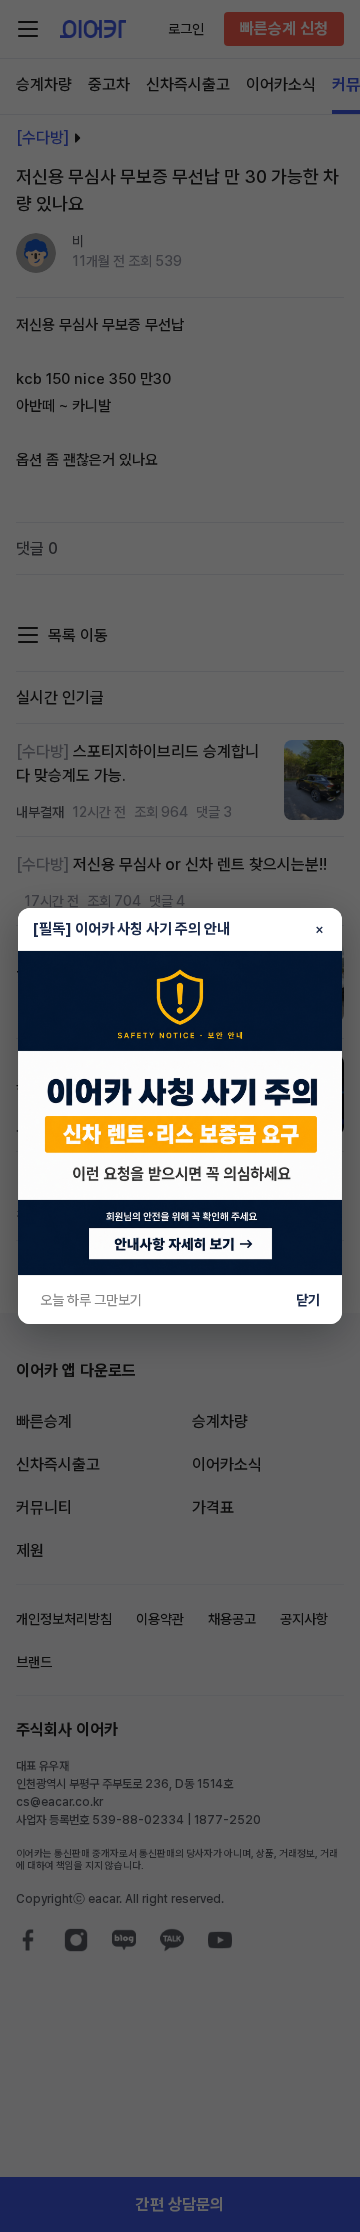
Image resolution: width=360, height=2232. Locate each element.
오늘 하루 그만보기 (91, 1300)
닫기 (308, 1300)
